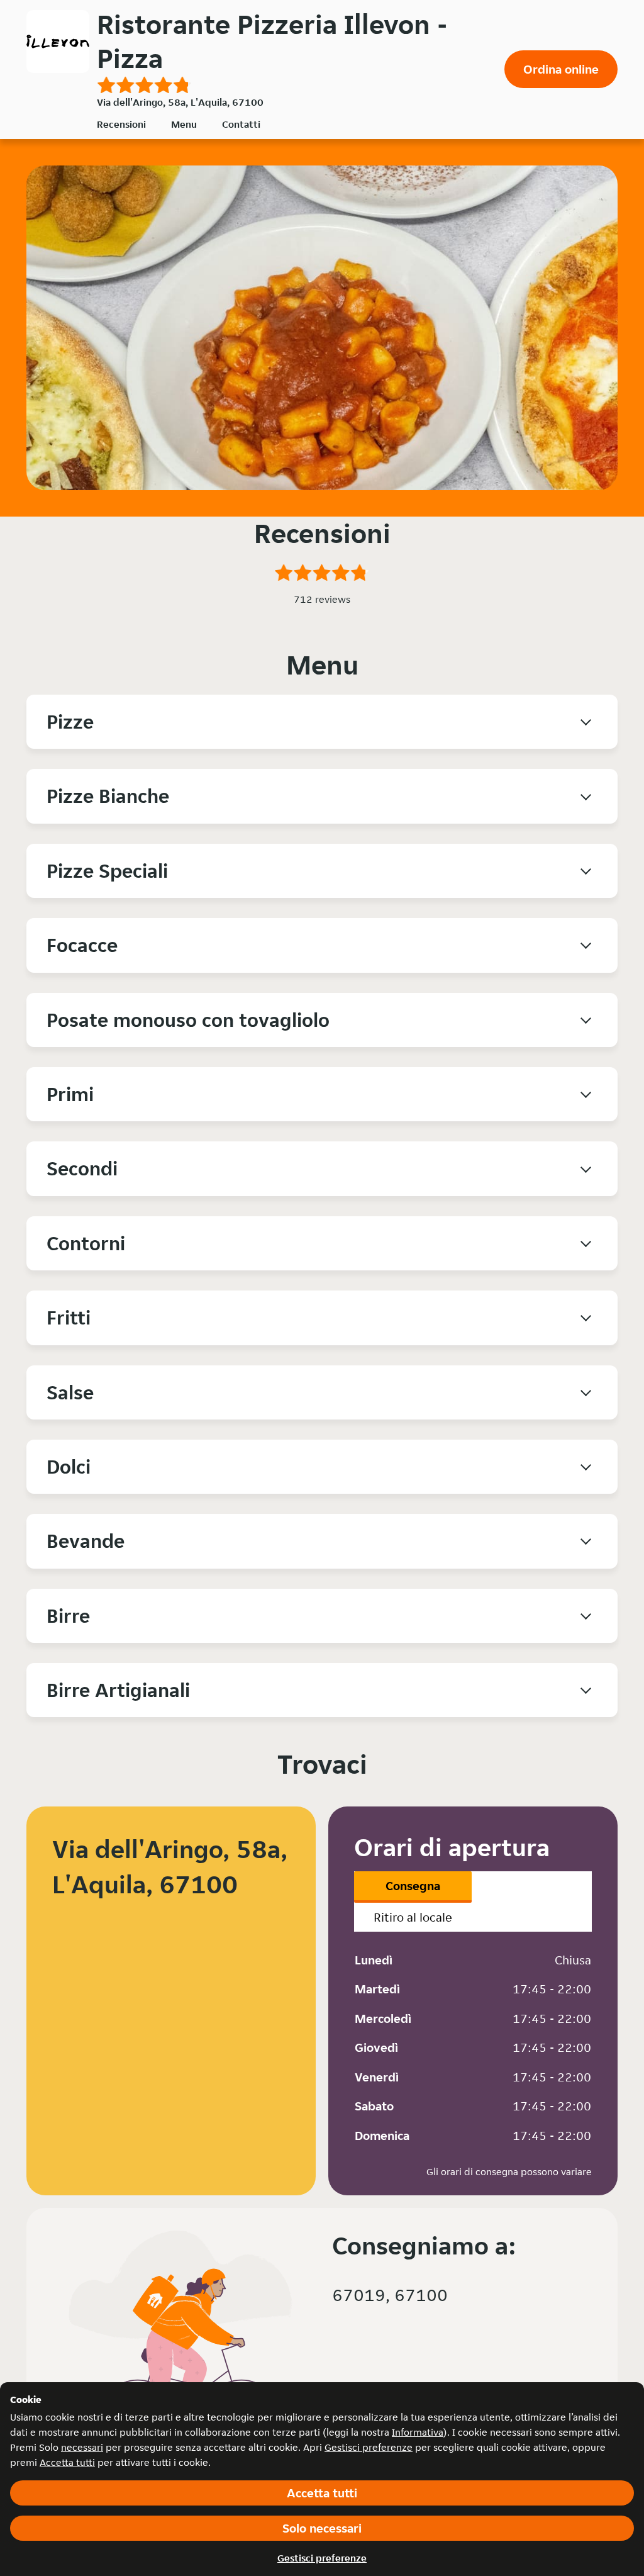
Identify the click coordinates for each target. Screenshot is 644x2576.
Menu (184, 124)
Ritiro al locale (413, 1917)
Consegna (413, 1886)
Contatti (241, 124)
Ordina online (561, 69)
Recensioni (121, 124)
